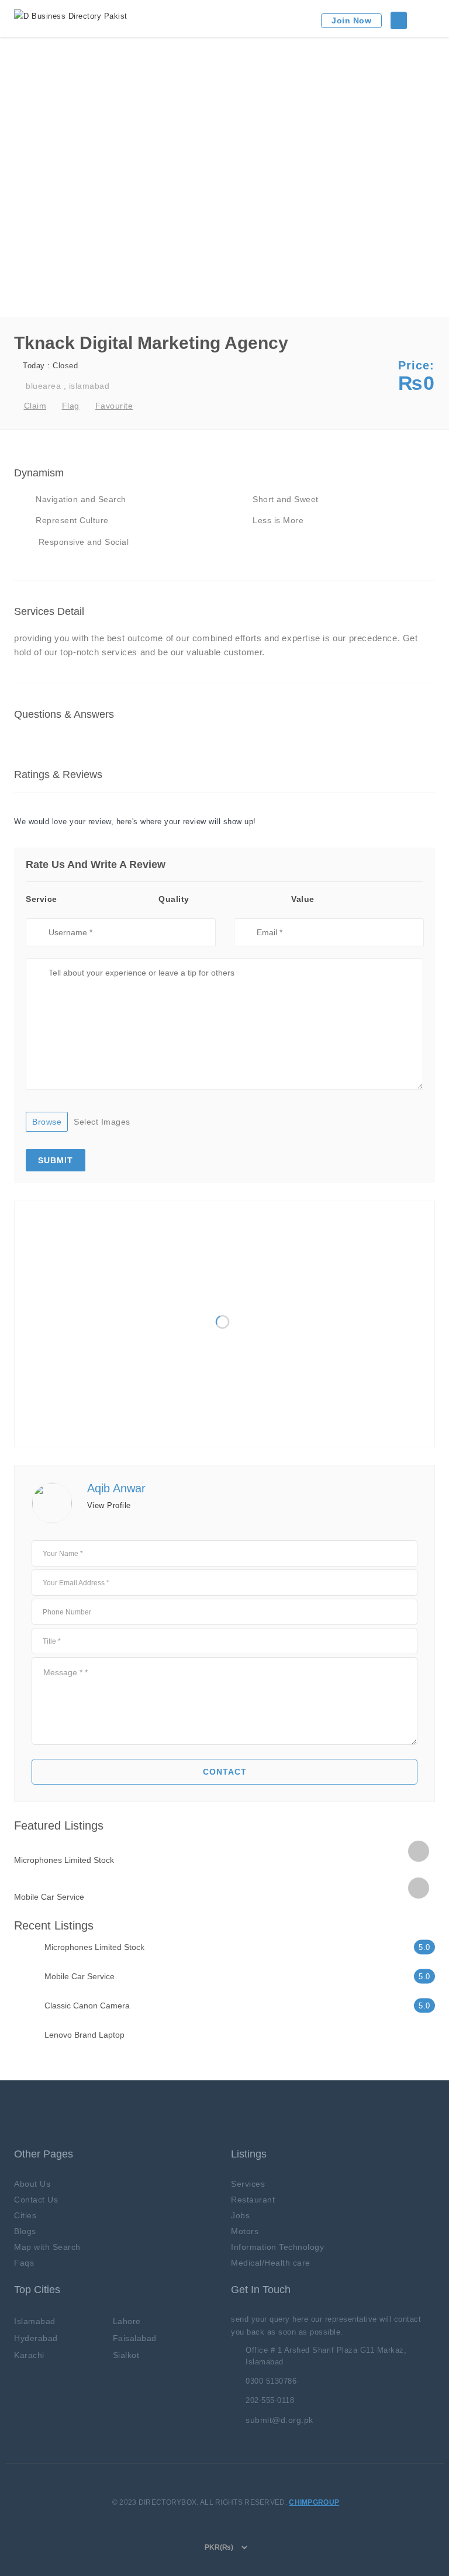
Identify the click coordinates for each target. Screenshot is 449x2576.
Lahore (127, 2321)
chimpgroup (314, 2502)
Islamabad (35, 2321)
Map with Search (47, 2247)
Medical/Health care (271, 2263)
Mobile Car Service (49, 1897)
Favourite (114, 406)
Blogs (25, 2231)
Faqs (24, 2263)
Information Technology (277, 2247)
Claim (35, 406)
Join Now (351, 20)
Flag (71, 406)
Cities (25, 2215)
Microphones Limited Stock (64, 1860)
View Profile (109, 1505)
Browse (47, 1122)
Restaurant (253, 2200)
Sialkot (126, 2355)
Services (248, 2184)
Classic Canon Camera (87, 2006)
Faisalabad (135, 2338)
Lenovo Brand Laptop (84, 2035)
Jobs (240, 2215)
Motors (245, 2231)
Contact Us (36, 2200)
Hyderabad (36, 2338)
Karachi (29, 2355)
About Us (32, 2184)
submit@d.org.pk (279, 2420)
